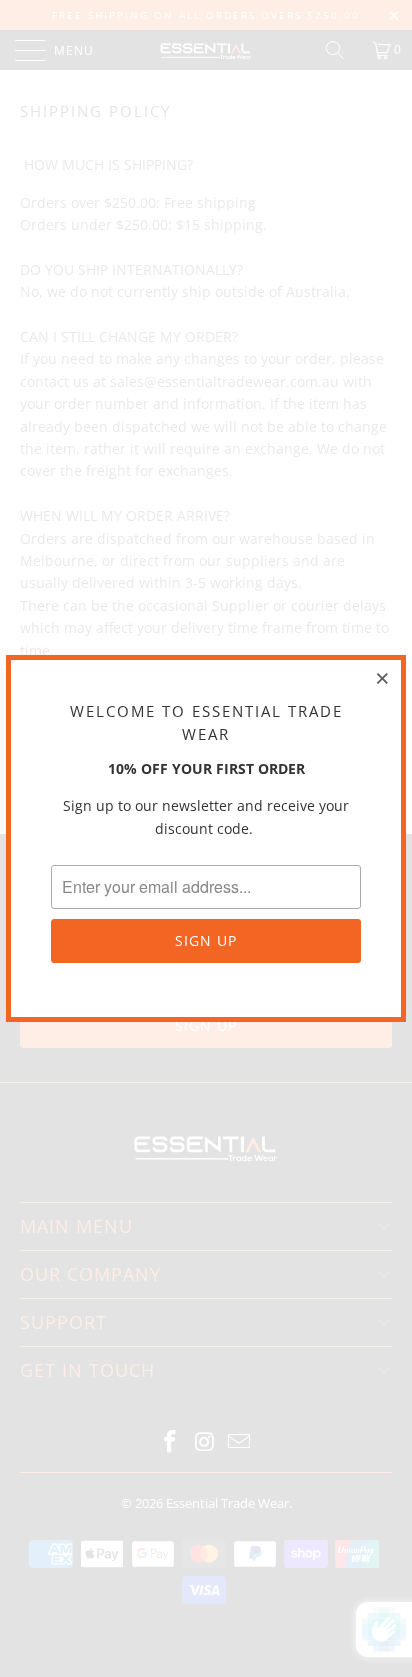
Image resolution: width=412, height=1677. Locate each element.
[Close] (383, 678)
